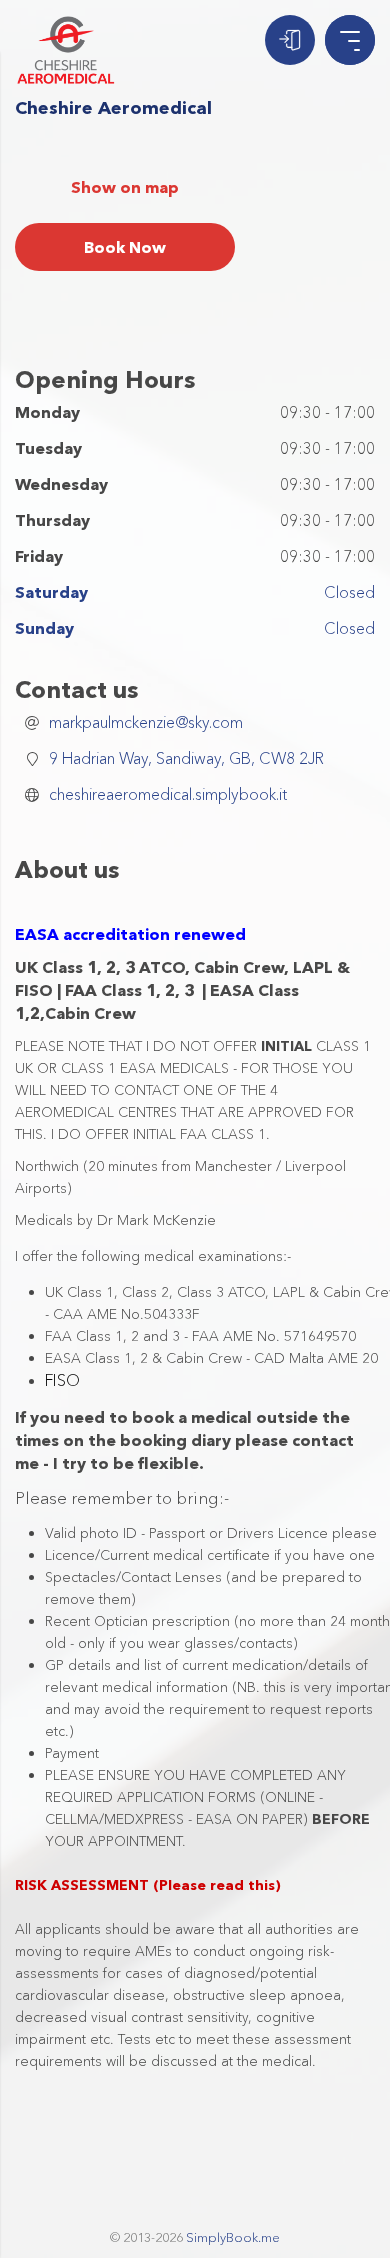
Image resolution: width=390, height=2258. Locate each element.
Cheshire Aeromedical (113, 108)
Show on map (125, 187)
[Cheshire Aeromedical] (65, 50)
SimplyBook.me (233, 2237)
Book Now (125, 247)
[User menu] (290, 40)
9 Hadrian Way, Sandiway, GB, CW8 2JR (186, 758)
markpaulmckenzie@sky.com (146, 722)
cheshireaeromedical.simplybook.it (168, 794)
